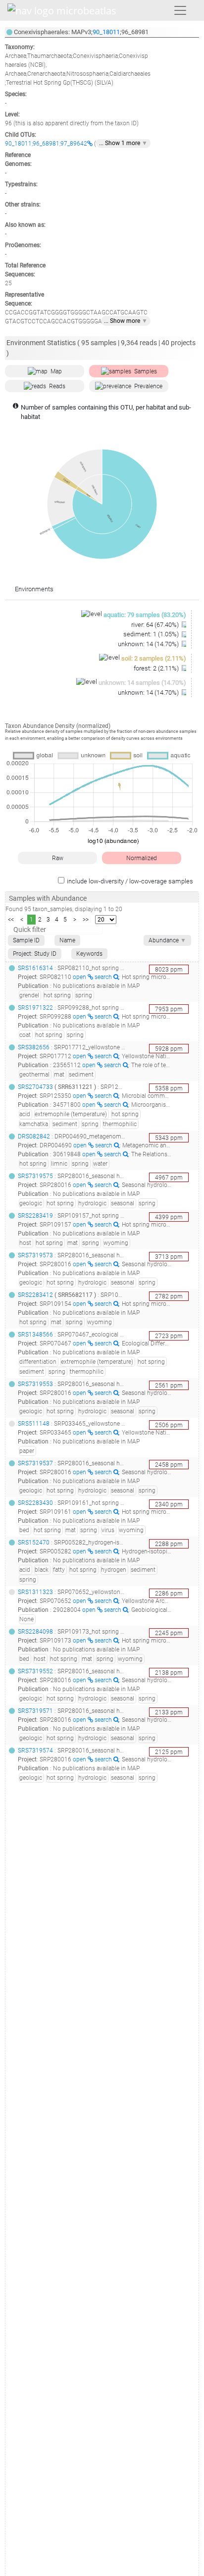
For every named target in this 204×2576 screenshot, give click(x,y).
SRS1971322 (35, 1008)
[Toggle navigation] (180, 10)
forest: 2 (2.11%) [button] (157, 668)
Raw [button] (58, 858)
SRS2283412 (35, 1295)
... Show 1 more (123, 143)
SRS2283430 (35, 1503)
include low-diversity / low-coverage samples (130, 881)
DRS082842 (34, 1136)
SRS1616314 (35, 968)
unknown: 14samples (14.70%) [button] (142, 683)
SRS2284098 (35, 1632)
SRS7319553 (35, 1384)
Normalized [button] (142, 858)
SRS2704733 (35, 1087)
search (104, 977)
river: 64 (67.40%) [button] (156, 625)
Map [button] (56, 371)
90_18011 (106, 32)
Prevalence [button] (148, 386)
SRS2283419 (35, 1216)
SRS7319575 (35, 1176)
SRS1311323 (35, 1592)
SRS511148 (34, 1424)
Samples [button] (146, 371)
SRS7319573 (35, 1255)
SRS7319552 (35, 1671)
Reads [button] (57, 386)
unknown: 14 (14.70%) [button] (149, 644)
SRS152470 (34, 1543)
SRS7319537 (35, 1463)
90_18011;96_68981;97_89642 (46, 144)
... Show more (126, 321)
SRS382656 (34, 1047)
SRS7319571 (35, 1711)
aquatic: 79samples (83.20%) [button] (145, 615)
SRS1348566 (35, 1335)
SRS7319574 (35, 1751)
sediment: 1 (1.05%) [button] (152, 634)
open (80, 977)
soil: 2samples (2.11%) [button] (154, 658)
